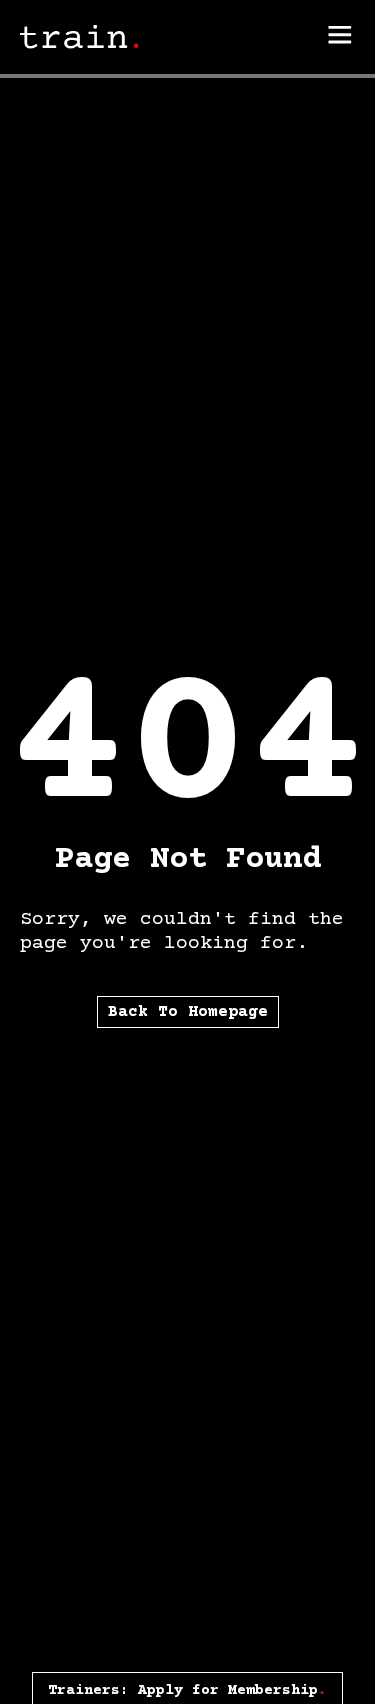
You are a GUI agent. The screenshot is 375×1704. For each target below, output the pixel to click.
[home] (80, 37)
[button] (340, 37)
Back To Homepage (188, 1012)
